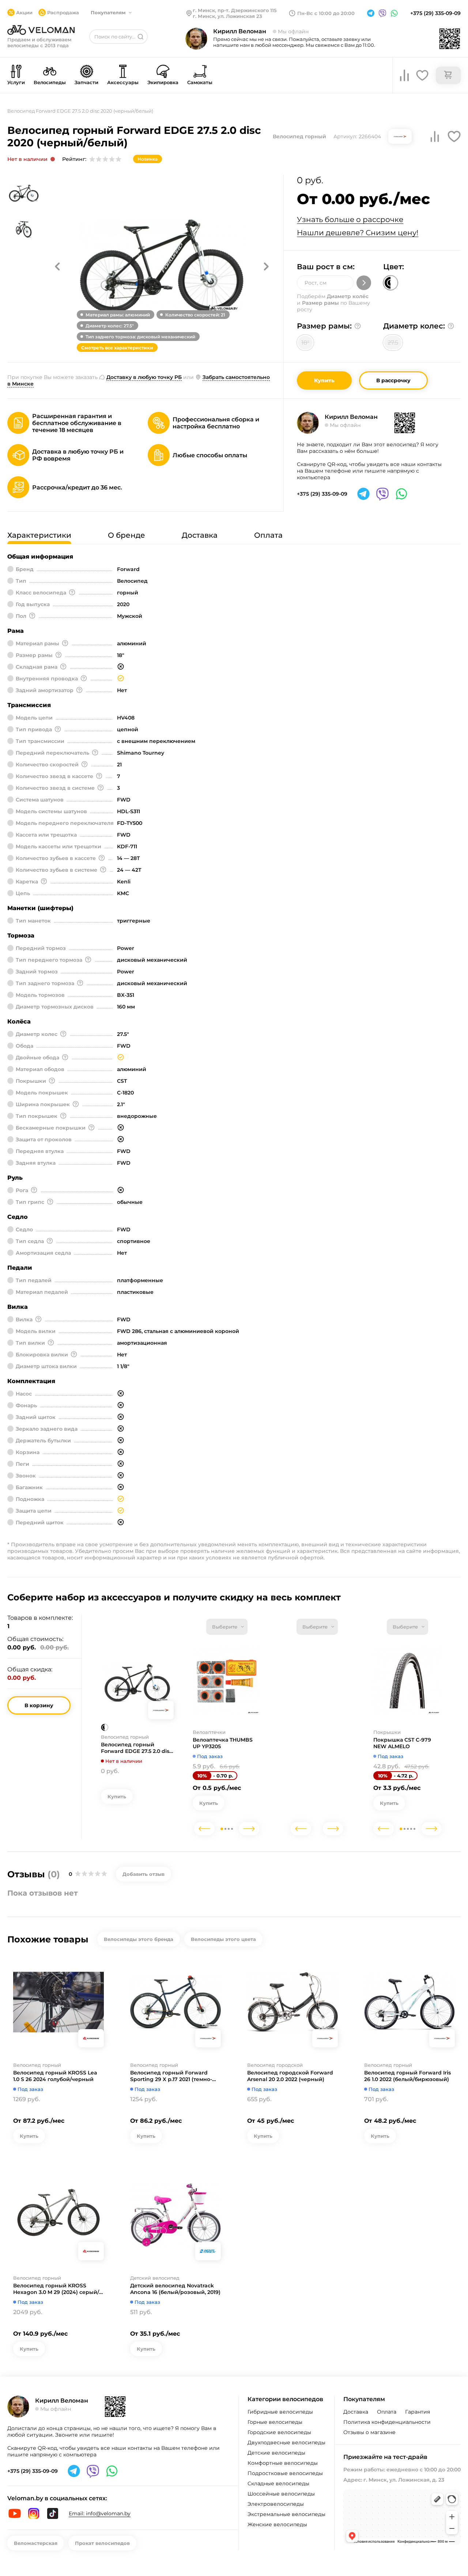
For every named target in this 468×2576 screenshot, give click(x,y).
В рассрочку (393, 380)
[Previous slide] (204, 1829)
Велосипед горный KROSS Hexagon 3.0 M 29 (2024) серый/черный (56, 2289)
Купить (324, 380)
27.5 (393, 343)
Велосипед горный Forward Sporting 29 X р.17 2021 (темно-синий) (171, 2076)
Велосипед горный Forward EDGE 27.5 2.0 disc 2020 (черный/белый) (137, 1748)
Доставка (356, 2412)
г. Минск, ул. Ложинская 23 (227, 16)
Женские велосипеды (277, 2524)
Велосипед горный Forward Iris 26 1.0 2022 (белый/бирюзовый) (407, 2076)
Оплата (387, 2412)
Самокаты (200, 82)
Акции (24, 12)
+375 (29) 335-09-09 (435, 13)
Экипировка (163, 82)
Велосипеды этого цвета (223, 1939)
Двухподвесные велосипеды (286, 2442)
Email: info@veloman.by (100, 2513)
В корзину (39, 1705)
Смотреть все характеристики (117, 348)
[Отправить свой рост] (364, 283)
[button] (57, 266)
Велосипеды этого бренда (139, 1939)
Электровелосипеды (276, 2504)
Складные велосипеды (278, 2483)
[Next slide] (249, 1829)
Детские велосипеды (276, 2453)
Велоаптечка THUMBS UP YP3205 (223, 1743)
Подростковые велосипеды (285, 2473)
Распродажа (63, 12)
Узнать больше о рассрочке (350, 219)
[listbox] (227, 1627)
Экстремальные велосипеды (286, 2514)
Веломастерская (36, 2543)
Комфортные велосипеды (283, 2463)
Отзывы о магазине (369, 2432)
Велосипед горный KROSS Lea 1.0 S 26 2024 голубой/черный (55, 2076)
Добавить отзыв (144, 1874)
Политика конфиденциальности (387, 2422)
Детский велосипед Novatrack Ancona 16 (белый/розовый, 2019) (175, 2289)
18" (305, 343)
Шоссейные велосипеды (281, 2494)
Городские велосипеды (279, 2432)
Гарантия (418, 2412)
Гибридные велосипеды (280, 2412)
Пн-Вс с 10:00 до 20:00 (326, 13)
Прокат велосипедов (102, 2543)
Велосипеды (50, 82)
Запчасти (86, 82)
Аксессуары (123, 82)
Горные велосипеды (275, 2422)
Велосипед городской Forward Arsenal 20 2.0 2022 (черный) (290, 2076)
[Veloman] (41, 30)
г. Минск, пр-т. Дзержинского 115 (235, 10)
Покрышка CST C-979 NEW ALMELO (402, 1743)
